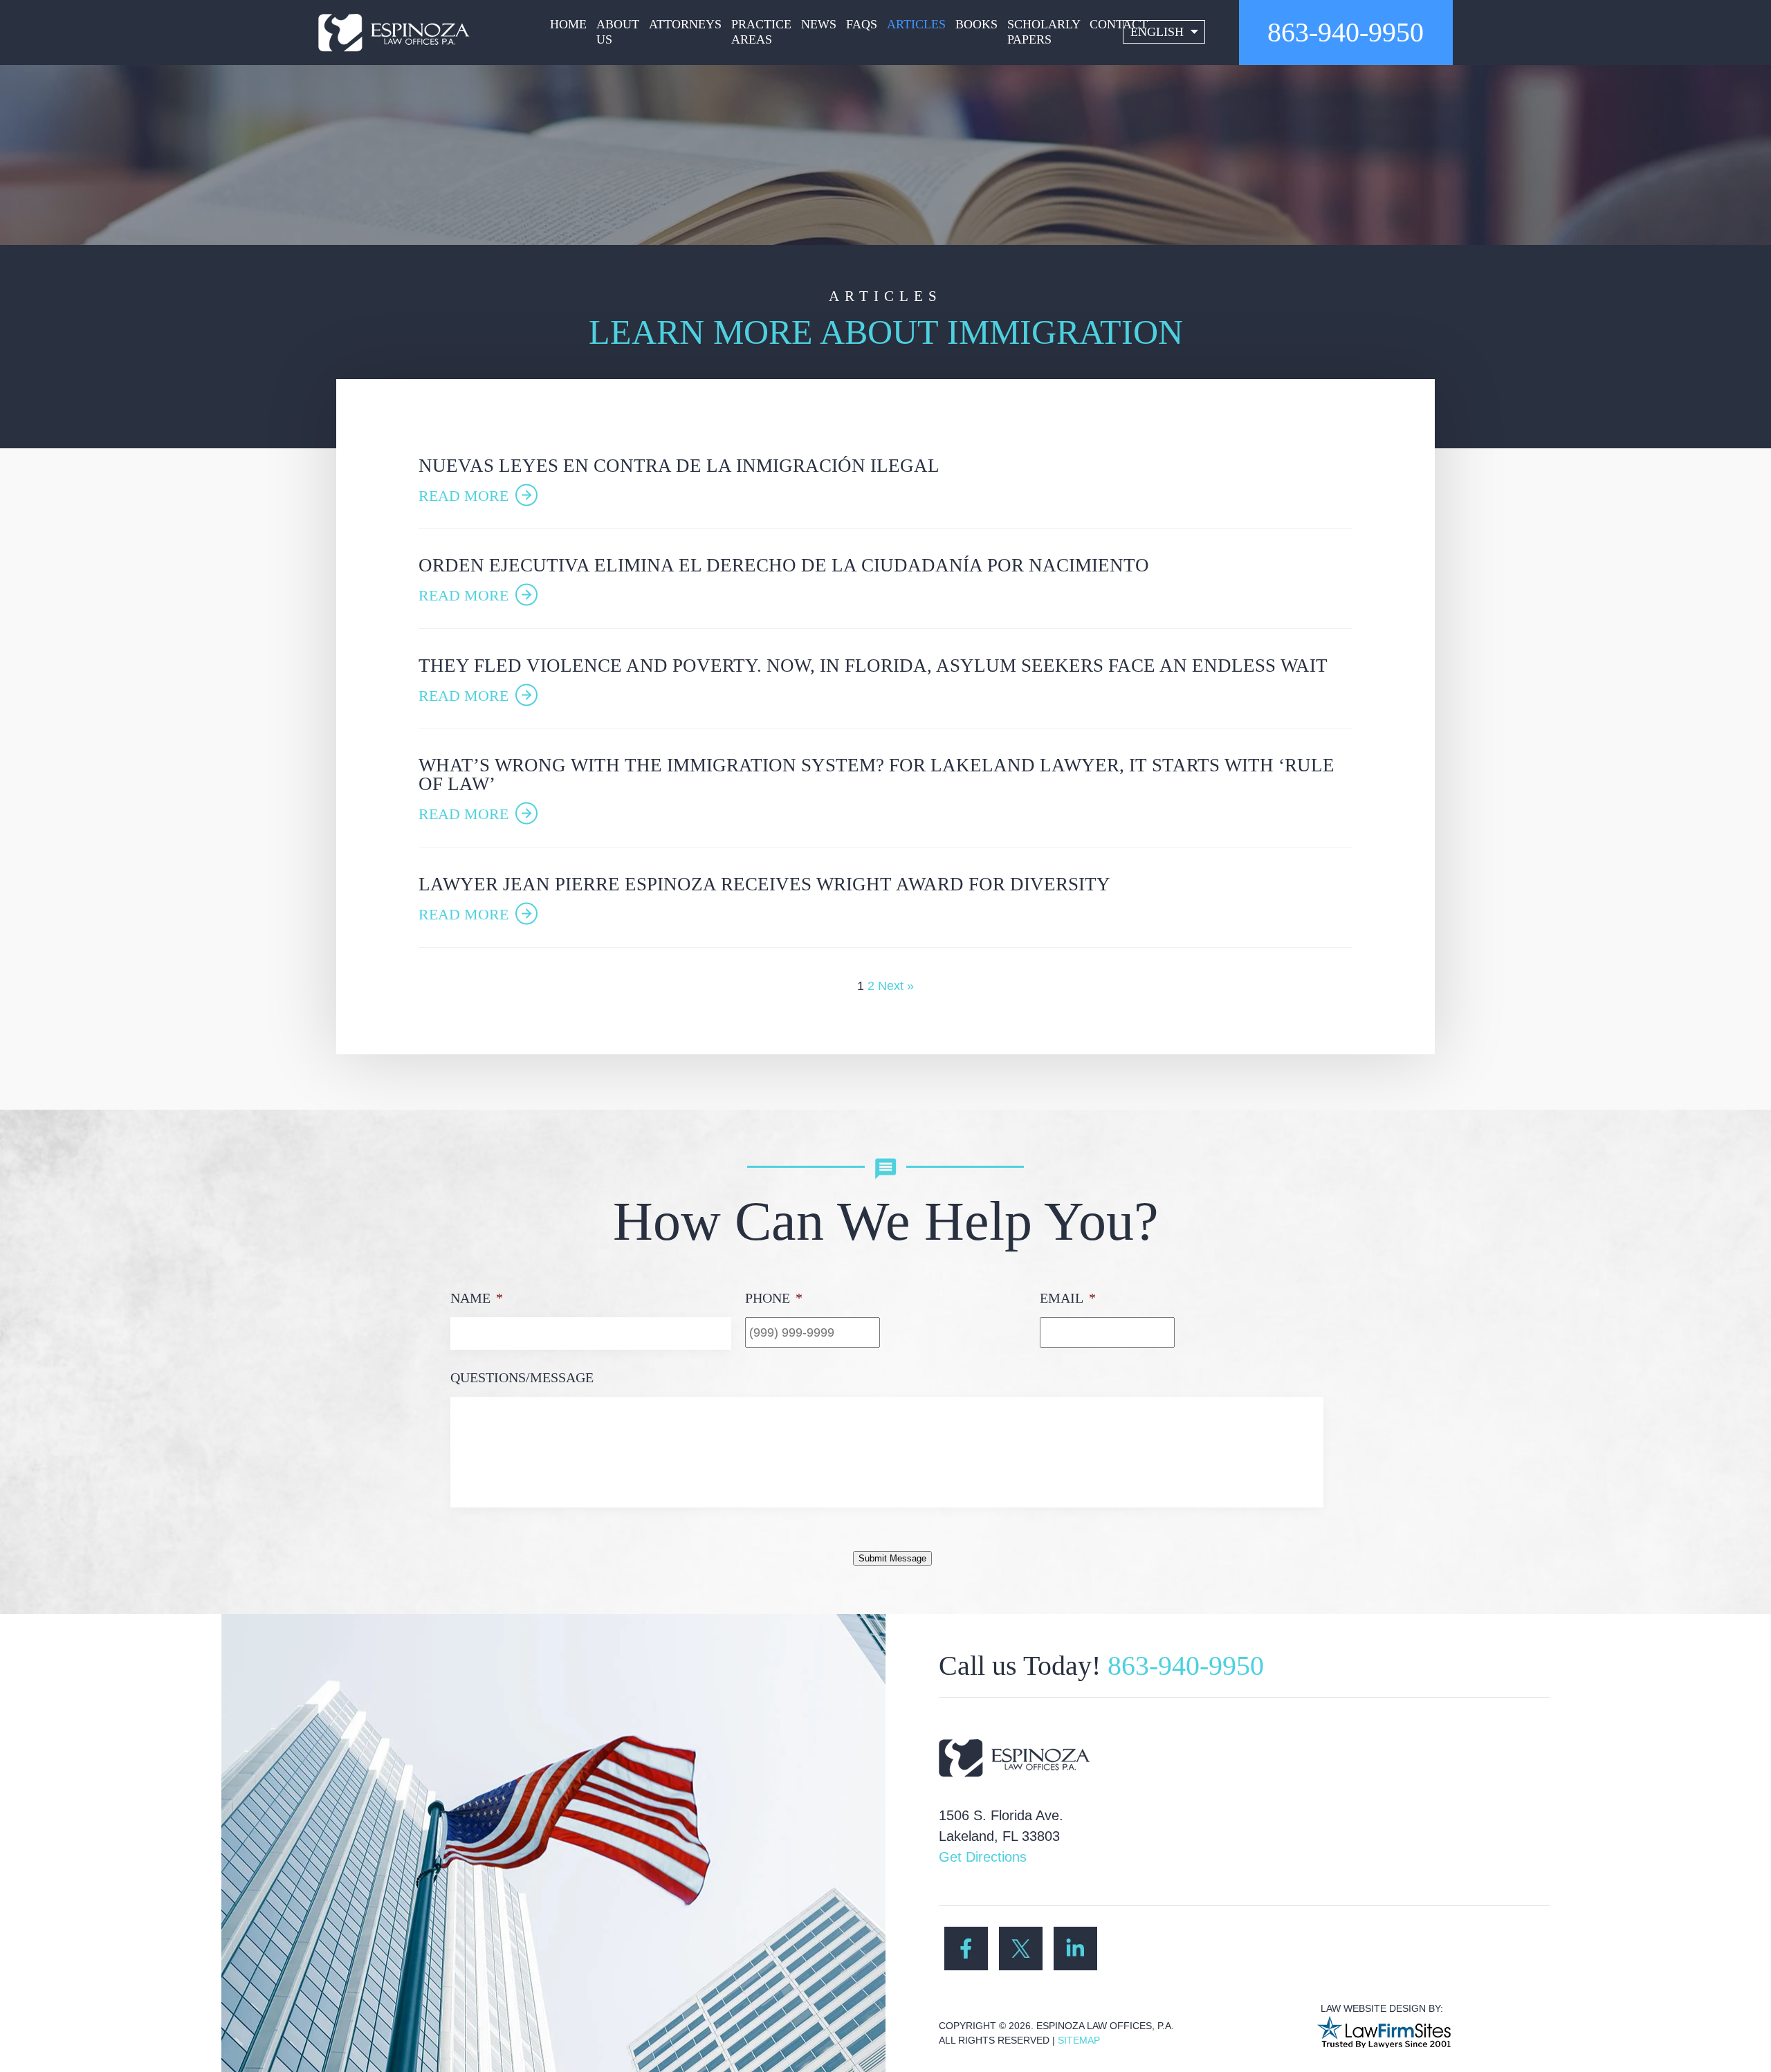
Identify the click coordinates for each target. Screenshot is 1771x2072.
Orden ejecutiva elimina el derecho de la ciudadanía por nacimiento (784, 565)
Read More (464, 496)
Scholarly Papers (1044, 32)
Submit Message (892, 1558)
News (819, 24)
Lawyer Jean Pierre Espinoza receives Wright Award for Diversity (764, 884)
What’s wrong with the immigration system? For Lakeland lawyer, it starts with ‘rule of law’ (877, 774)
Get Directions (983, 1857)
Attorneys (685, 24)
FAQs (862, 24)
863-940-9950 (1346, 32)
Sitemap (1079, 2040)
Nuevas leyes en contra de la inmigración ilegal (679, 466)
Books (976, 24)
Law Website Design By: (1382, 2008)
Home (568, 24)
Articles (916, 24)
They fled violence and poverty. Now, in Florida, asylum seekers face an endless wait (873, 666)
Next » (896, 986)
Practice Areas (761, 32)
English (1157, 32)
